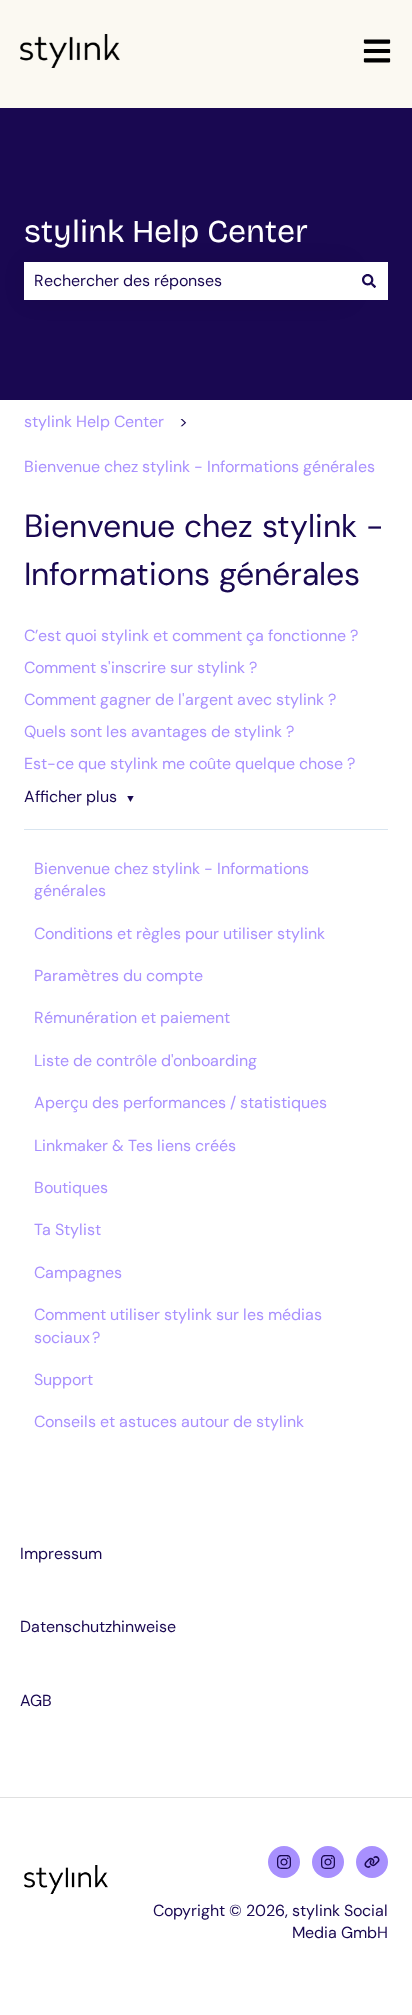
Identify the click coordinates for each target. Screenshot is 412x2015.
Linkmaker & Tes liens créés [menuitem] (135, 1145)
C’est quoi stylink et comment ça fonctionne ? (191, 635)
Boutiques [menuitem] (71, 1187)
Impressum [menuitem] (61, 1553)
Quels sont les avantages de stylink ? (159, 731)
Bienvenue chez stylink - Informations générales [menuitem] (171, 879)
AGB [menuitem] (36, 1700)
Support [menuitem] (63, 1379)
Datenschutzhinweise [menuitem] (98, 1626)
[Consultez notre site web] (372, 1862)
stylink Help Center (166, 231)
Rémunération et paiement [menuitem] (132, 1017)
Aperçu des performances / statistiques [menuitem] (180, 1102)
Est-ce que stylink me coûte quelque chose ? (189, 763)
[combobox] (187, 281)
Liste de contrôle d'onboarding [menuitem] (145, 1060)
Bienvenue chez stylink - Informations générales (199, 466)
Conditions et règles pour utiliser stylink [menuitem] (179, 933)
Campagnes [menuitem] (78, 1272)
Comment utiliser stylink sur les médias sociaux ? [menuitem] (178, 1325)
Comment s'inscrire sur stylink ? (140, 667)
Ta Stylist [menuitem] (67, 1229)
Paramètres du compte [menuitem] (118, 975)
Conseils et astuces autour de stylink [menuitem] (169, 1421)
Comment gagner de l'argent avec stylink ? (180, 699)
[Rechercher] (369, 281)
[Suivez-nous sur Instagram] (284, 1862)
